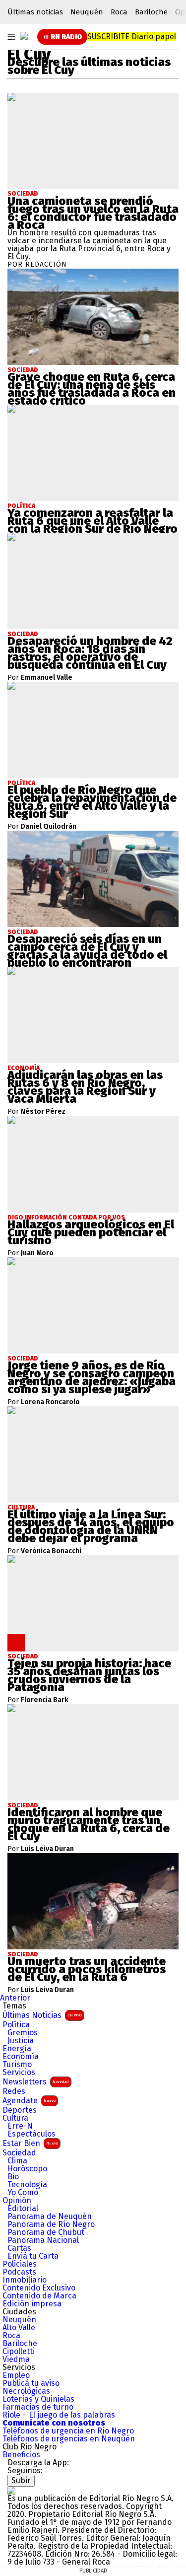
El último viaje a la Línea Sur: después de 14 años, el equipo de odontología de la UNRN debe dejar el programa (91, 1526)
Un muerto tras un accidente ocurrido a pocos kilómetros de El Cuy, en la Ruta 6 (87, 1969)
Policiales (20, 2264)
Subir (21, 2480)
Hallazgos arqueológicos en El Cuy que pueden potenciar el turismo (91, 1232)
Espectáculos (31, 2134)
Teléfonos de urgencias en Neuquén (69, 2439)
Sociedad (23, 194)
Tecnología (27, 2185)
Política (16, 2025)
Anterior (15, 1998)
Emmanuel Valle (47, 678)
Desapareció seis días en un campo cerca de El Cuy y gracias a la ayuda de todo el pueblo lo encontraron (87, 951)
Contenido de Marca (39, 2296)
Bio (13, 2177)
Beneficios (21, 2455)
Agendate (29, 2101)
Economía (21, 2057)
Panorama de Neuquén (50, 2217)
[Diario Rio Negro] (11, 2490)
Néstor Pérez (43, 1112)
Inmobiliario (25, 2280)
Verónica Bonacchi (51, 1551)
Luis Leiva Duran (47, 1849)
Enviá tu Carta (33, 2256)
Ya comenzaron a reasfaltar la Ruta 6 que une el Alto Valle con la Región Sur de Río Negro (93, 521)
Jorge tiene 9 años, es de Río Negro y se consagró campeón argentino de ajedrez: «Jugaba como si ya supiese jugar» (92, 1377)
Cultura (15, 2118)
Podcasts (19, 2272)
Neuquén (87, 12)
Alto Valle (19, 2328)
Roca (119, 12)
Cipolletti (19, 2352)
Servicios (19, 2073)
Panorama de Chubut (46, 2232)
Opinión (17, 2201)
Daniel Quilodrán (49, 827)
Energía (17, 2049)
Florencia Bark (45, 1700)
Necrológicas (26, 2391)
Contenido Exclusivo (39, 2288)
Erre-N (20, 2126)
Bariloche (151, 12)
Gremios (23, 2033)
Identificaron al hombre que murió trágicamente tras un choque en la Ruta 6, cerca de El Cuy (89, 1824)
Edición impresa (32, 2304)
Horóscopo (27, 2169)
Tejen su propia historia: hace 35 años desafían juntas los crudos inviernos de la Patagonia (89, 1675)
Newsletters (36, 2082)
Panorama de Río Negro (51, 2224)
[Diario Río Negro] (24, 36)
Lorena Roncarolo (50, 1402)
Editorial (23, 2209)
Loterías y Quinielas (38, 2399)
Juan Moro (37, 1253)
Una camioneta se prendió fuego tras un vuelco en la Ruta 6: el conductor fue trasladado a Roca (93, 213)
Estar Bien (30, 2143)
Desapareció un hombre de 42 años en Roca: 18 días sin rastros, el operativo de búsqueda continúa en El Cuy (90, 653)
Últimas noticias (35, 12)
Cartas (19, 2248)
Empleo (16, 2375)
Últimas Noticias (42, 2015)
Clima (17, 2161)
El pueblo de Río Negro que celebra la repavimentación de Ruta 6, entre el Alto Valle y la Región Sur (92, 802)
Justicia (21, 2041)
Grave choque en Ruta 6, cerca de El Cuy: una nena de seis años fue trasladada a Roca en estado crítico (92, 389)
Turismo (17, 2065)
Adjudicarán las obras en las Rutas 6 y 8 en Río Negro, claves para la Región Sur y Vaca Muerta (85, 1087)
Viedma (16, 2360)
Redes (14, 2091)
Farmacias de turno (38, 2407)
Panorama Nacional (43, 2240)
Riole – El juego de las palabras (59, 2415)
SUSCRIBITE (132, 36)
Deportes (20, 2110)
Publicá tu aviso (31, 2383)
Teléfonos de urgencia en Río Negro (68, 2431)
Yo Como (23, 2193)
